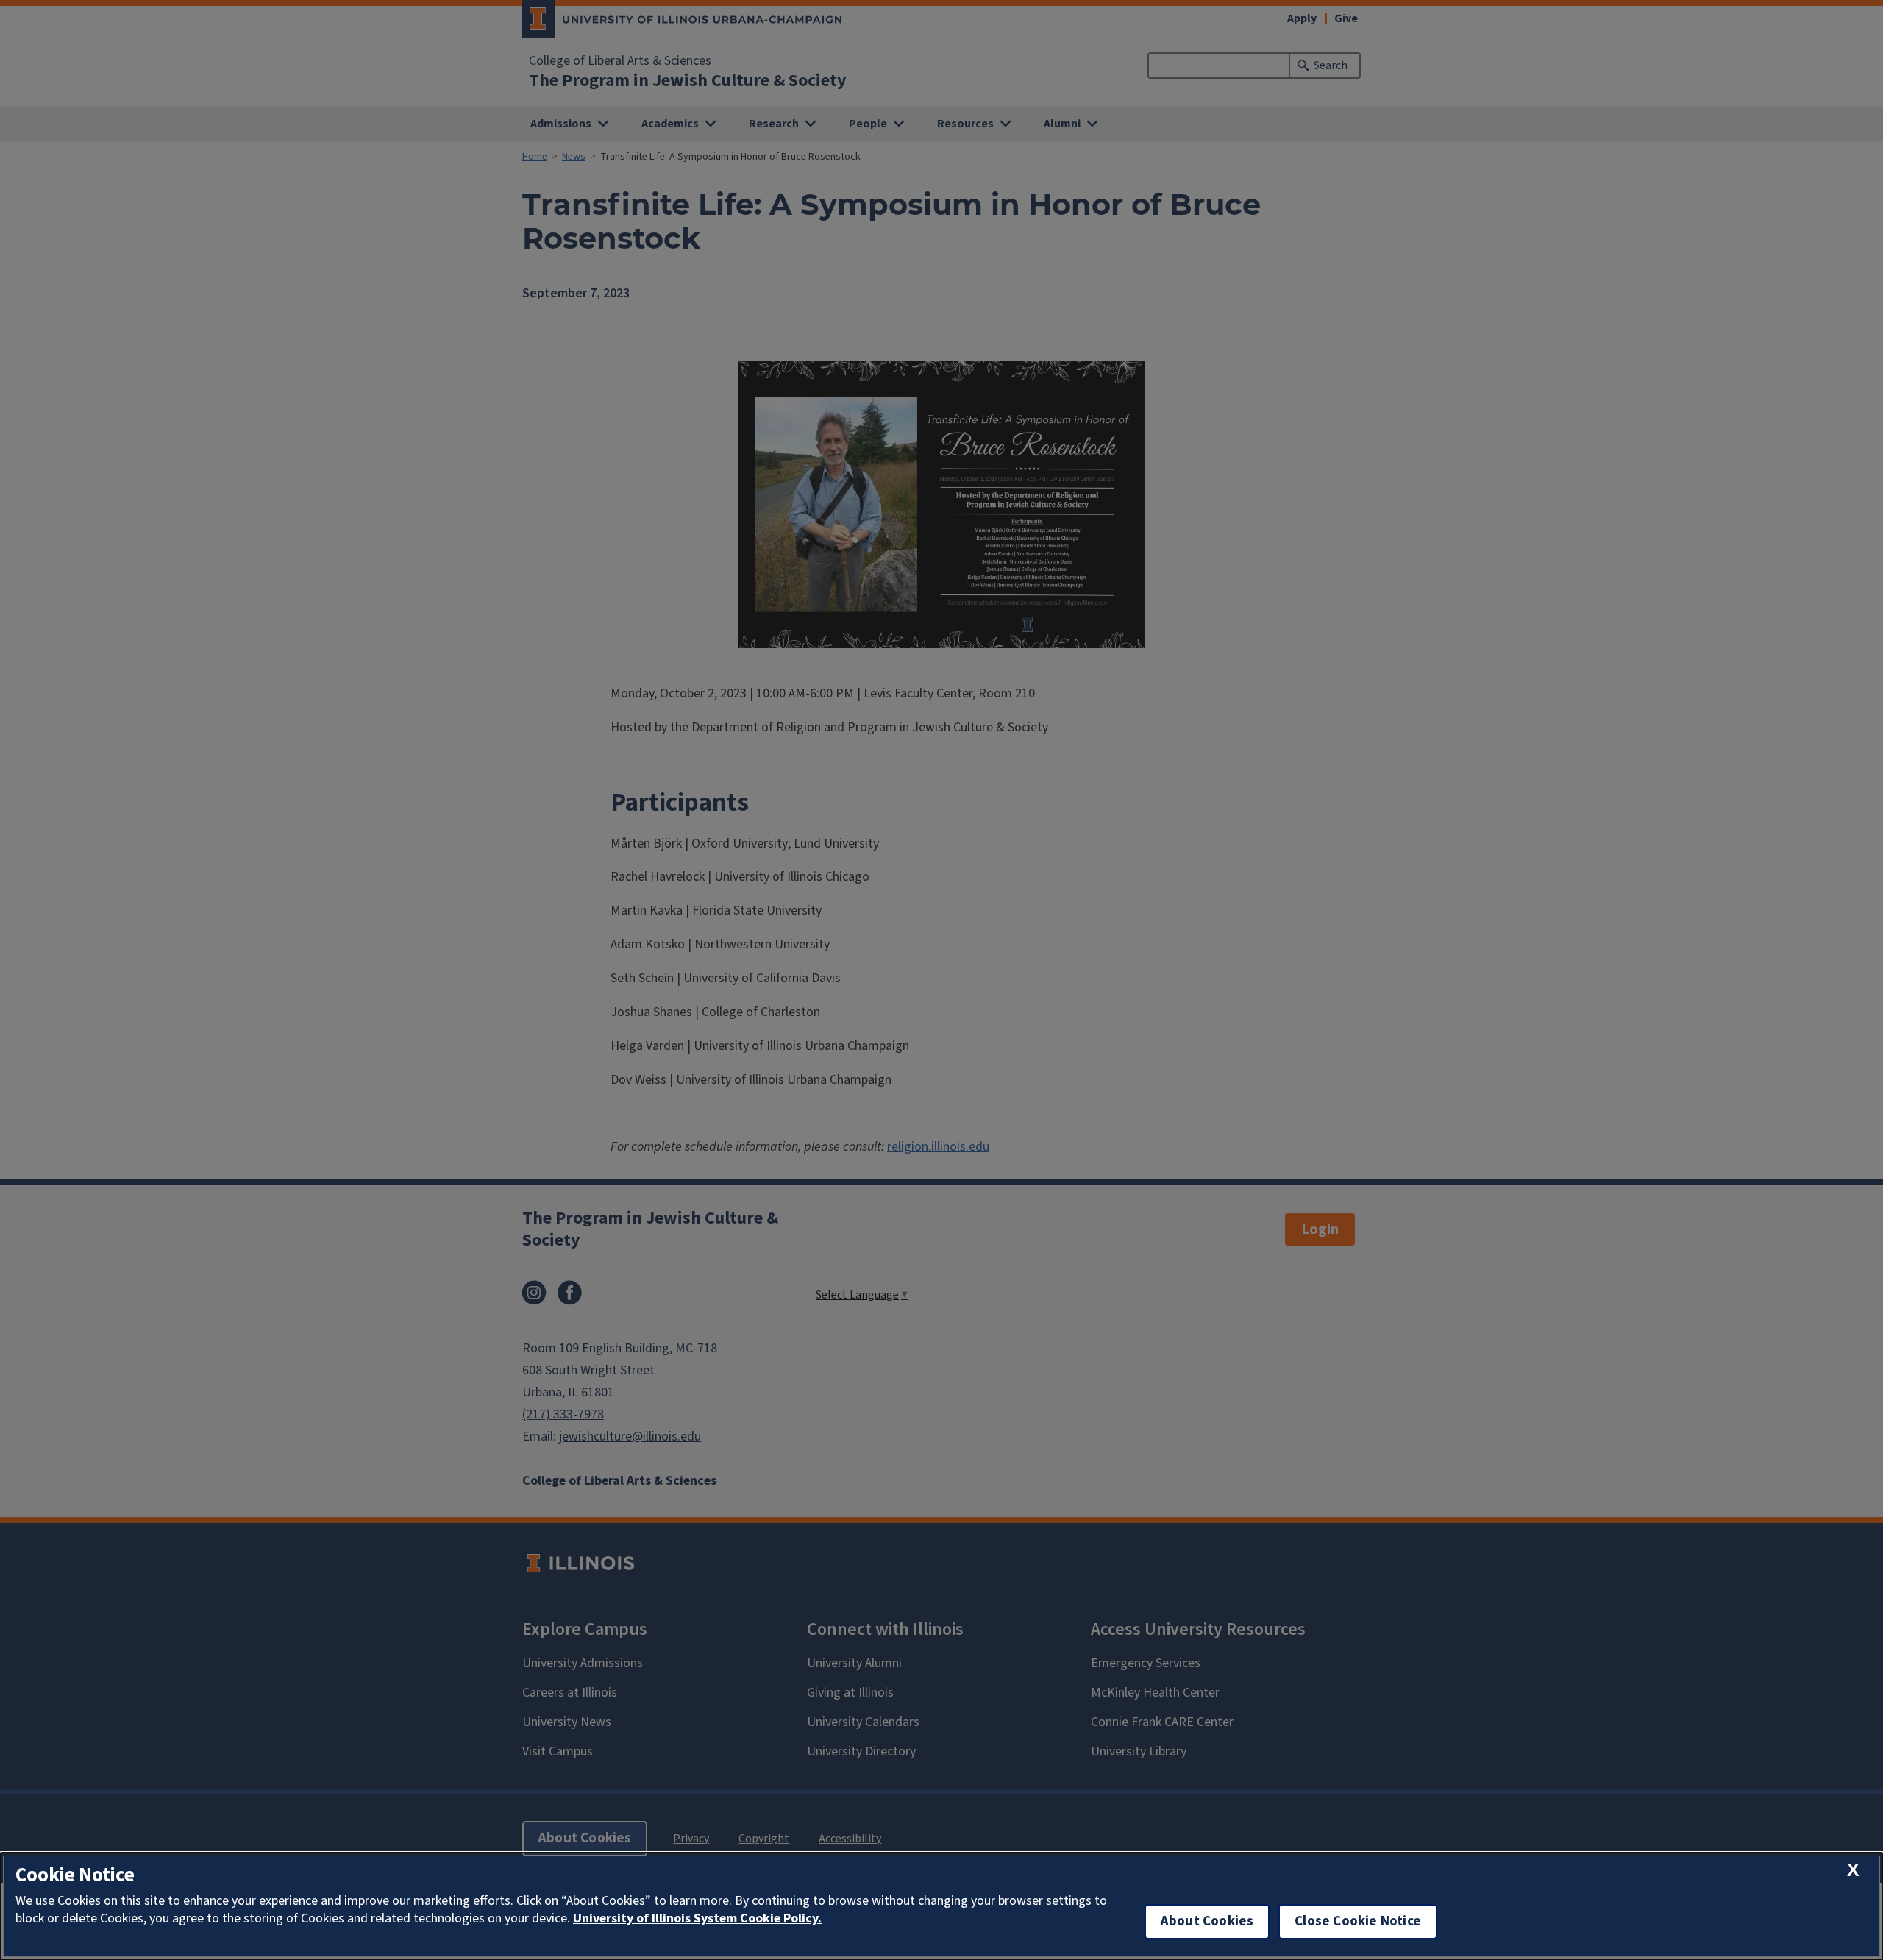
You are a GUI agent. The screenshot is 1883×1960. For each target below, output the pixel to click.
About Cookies (1207, 1921)
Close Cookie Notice (1358, 1921)
